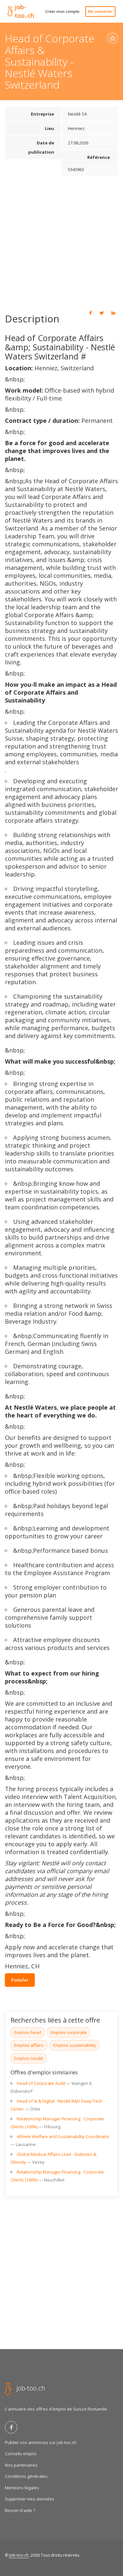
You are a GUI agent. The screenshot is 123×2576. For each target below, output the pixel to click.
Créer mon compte (62, 11)
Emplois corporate (69, 2032)
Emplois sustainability (75, 2045)
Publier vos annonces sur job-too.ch (41, 2442)
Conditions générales (26, 2476)
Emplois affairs (29, 2045)
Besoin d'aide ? (20, 2510)
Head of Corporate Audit (41, 2083)
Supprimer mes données (30, 2499)
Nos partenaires (21, 2465)
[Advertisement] (61, 242)
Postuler (20, 1980)
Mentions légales (22, 2488)
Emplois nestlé (29, 2058)
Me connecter (100, 11)
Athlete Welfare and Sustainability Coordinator (63, 2136)
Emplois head (28, 2032)
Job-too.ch (19, 2555)
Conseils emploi (21, 2454)
